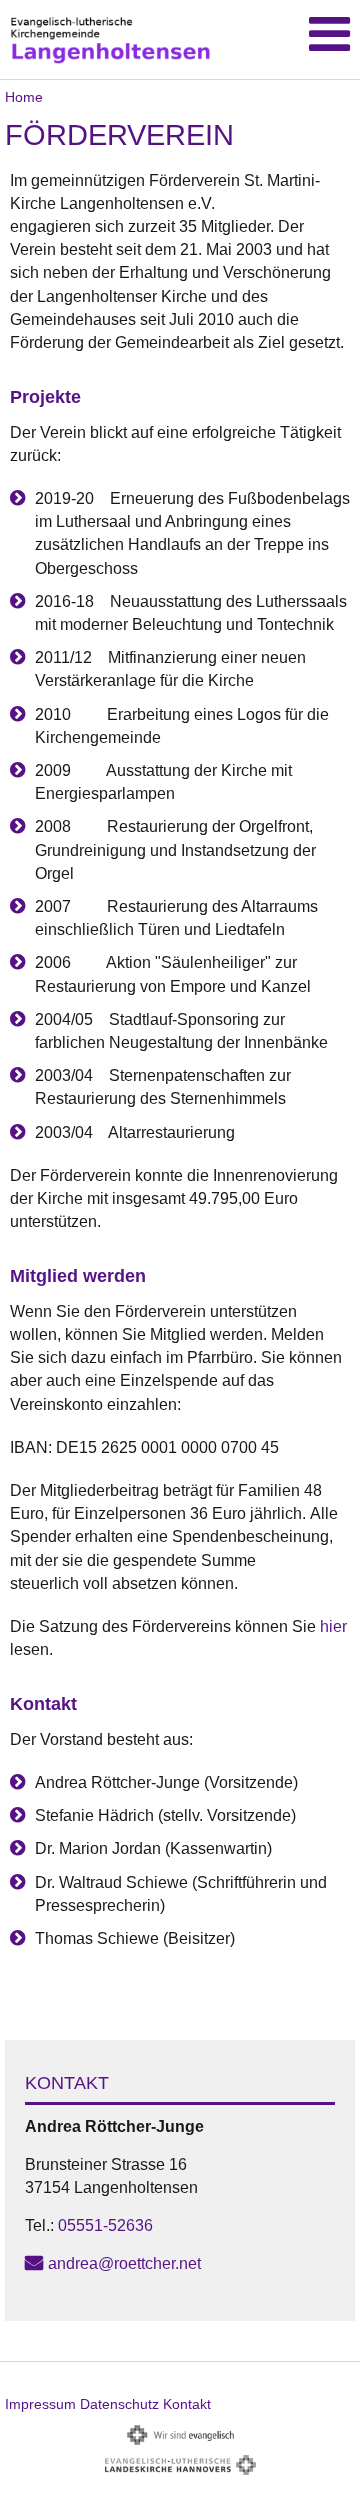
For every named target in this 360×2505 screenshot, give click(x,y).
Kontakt (187, 2404)
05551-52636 (105, 2225)
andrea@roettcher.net (124, 2263)
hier (333, 1626)
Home (24, 97)
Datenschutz (119, 2404)
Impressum (40, 2404)
